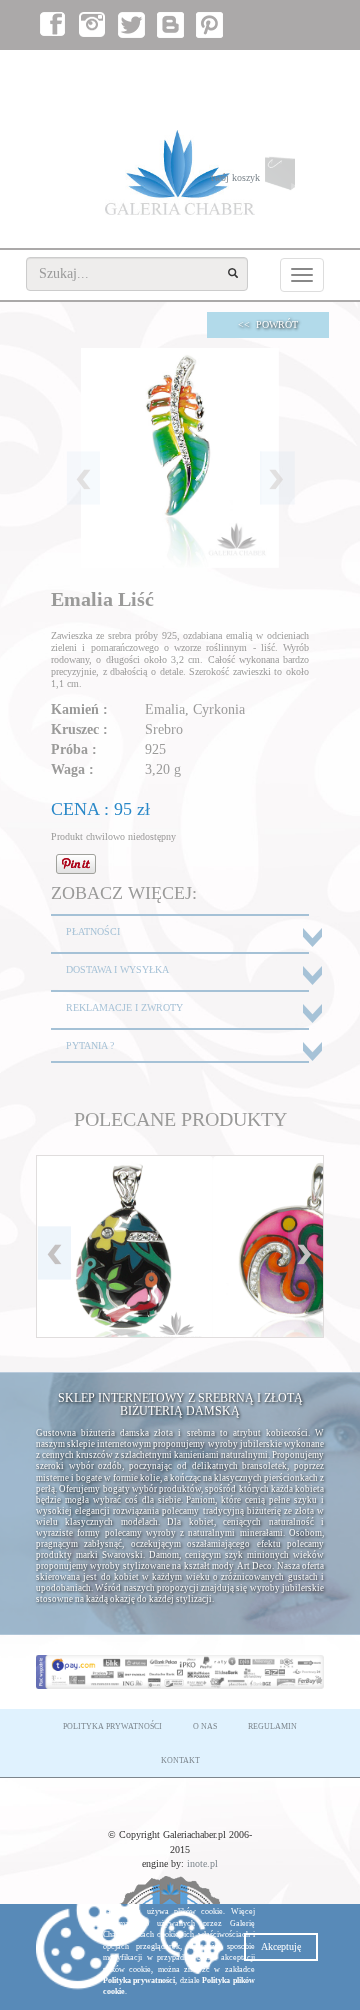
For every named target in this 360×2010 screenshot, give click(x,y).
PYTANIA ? (90, 1045)
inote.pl (202, 1863)
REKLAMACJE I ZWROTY (124, 1007)
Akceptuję (281, 1946)
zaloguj (230, 70)
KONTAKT (180, 1760)
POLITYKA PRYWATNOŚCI (112, 1726)
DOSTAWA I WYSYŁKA (117, 969)
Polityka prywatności (139, 1980)
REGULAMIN (272, 1726)
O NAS (205, 1726)
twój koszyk (267, 182)
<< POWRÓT (268, 324)
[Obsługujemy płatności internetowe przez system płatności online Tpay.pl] (180, 1672)
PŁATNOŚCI (93, 931)
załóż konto (291, 70)
